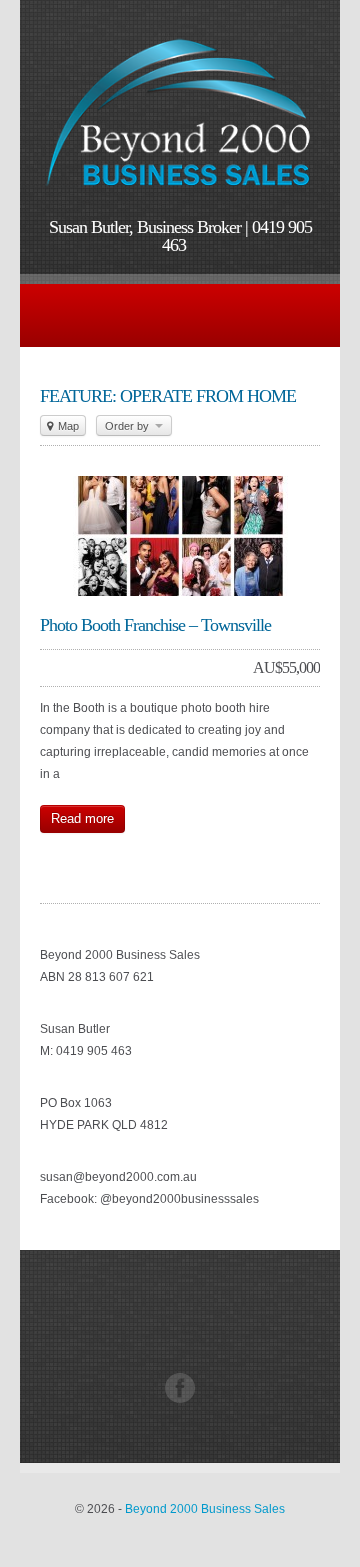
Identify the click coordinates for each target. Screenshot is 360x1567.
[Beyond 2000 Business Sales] (180, 194)
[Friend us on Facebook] (180, 1399)
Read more (82, 818)
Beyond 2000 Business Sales (205, 1509)
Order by (128, 426)
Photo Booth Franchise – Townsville (155, 625)
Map (67, 426)
